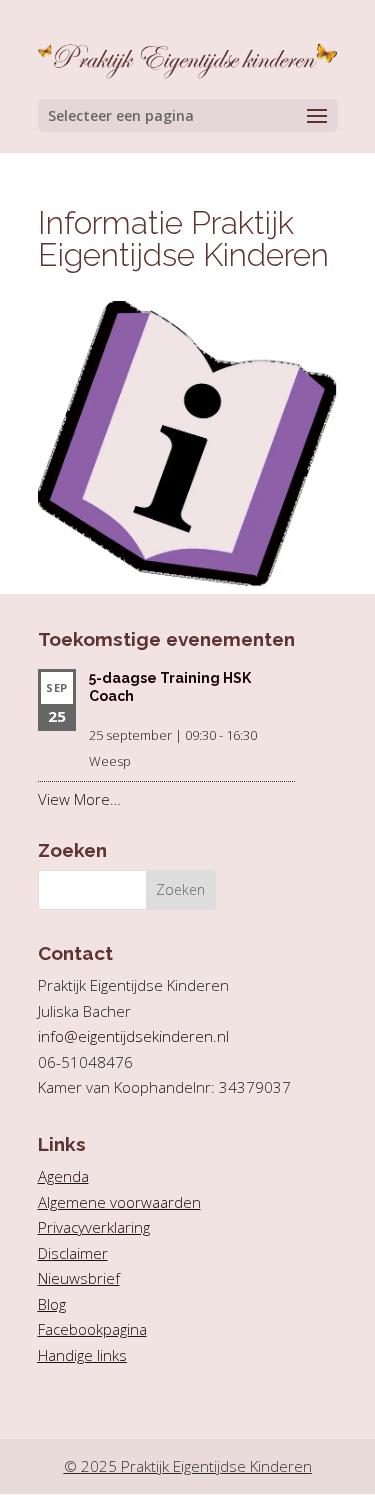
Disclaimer (73, 1253)
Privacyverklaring (94, 1227)
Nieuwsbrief (79, 1278)
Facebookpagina (92, 1329)
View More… (79, 799)
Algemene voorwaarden (119, 1202)
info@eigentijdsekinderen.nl (133, 1036)
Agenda (63, 1176)
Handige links (82, 1355)
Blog (52, 1304)
